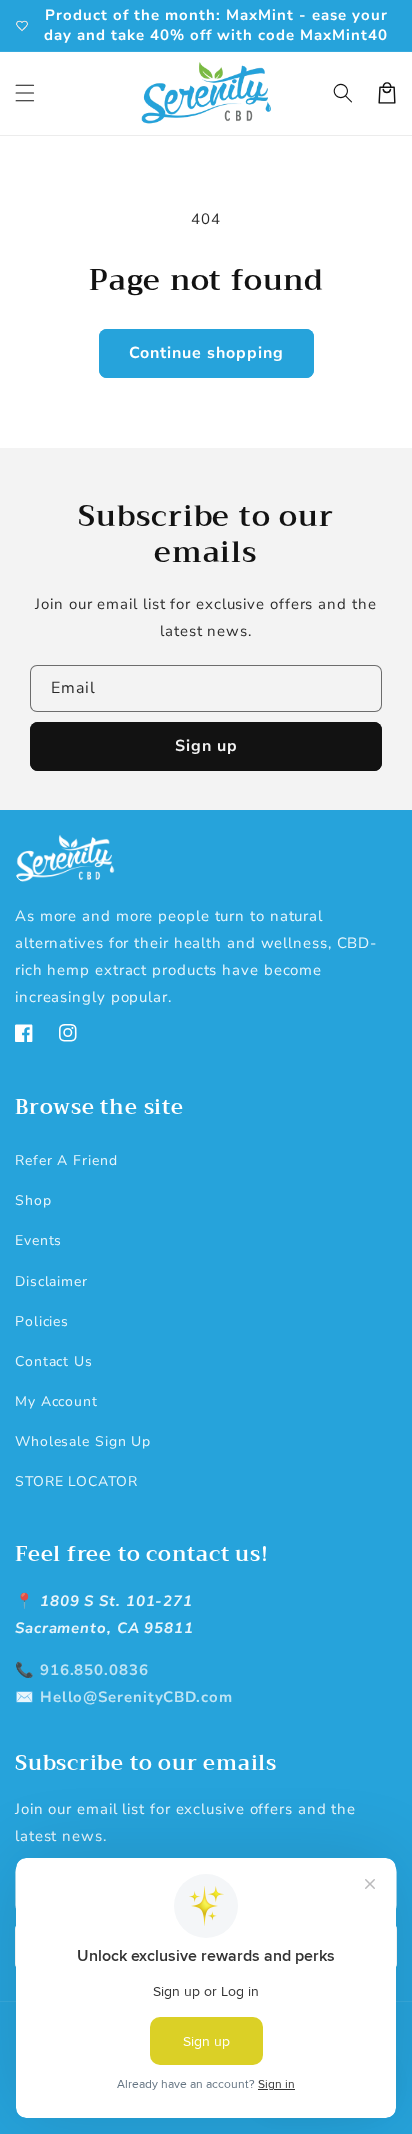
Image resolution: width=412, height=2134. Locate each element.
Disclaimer (51, 1281)
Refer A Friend (66, 1160)
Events (38, 1240)
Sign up (206, 746)
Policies (42, 1321)
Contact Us (54, 1361)
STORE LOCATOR (76, 1481)
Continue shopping (206, 353)
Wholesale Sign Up (83, 1441)
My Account (56, 1401)
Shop (33, 1200)
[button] (25, 93)
